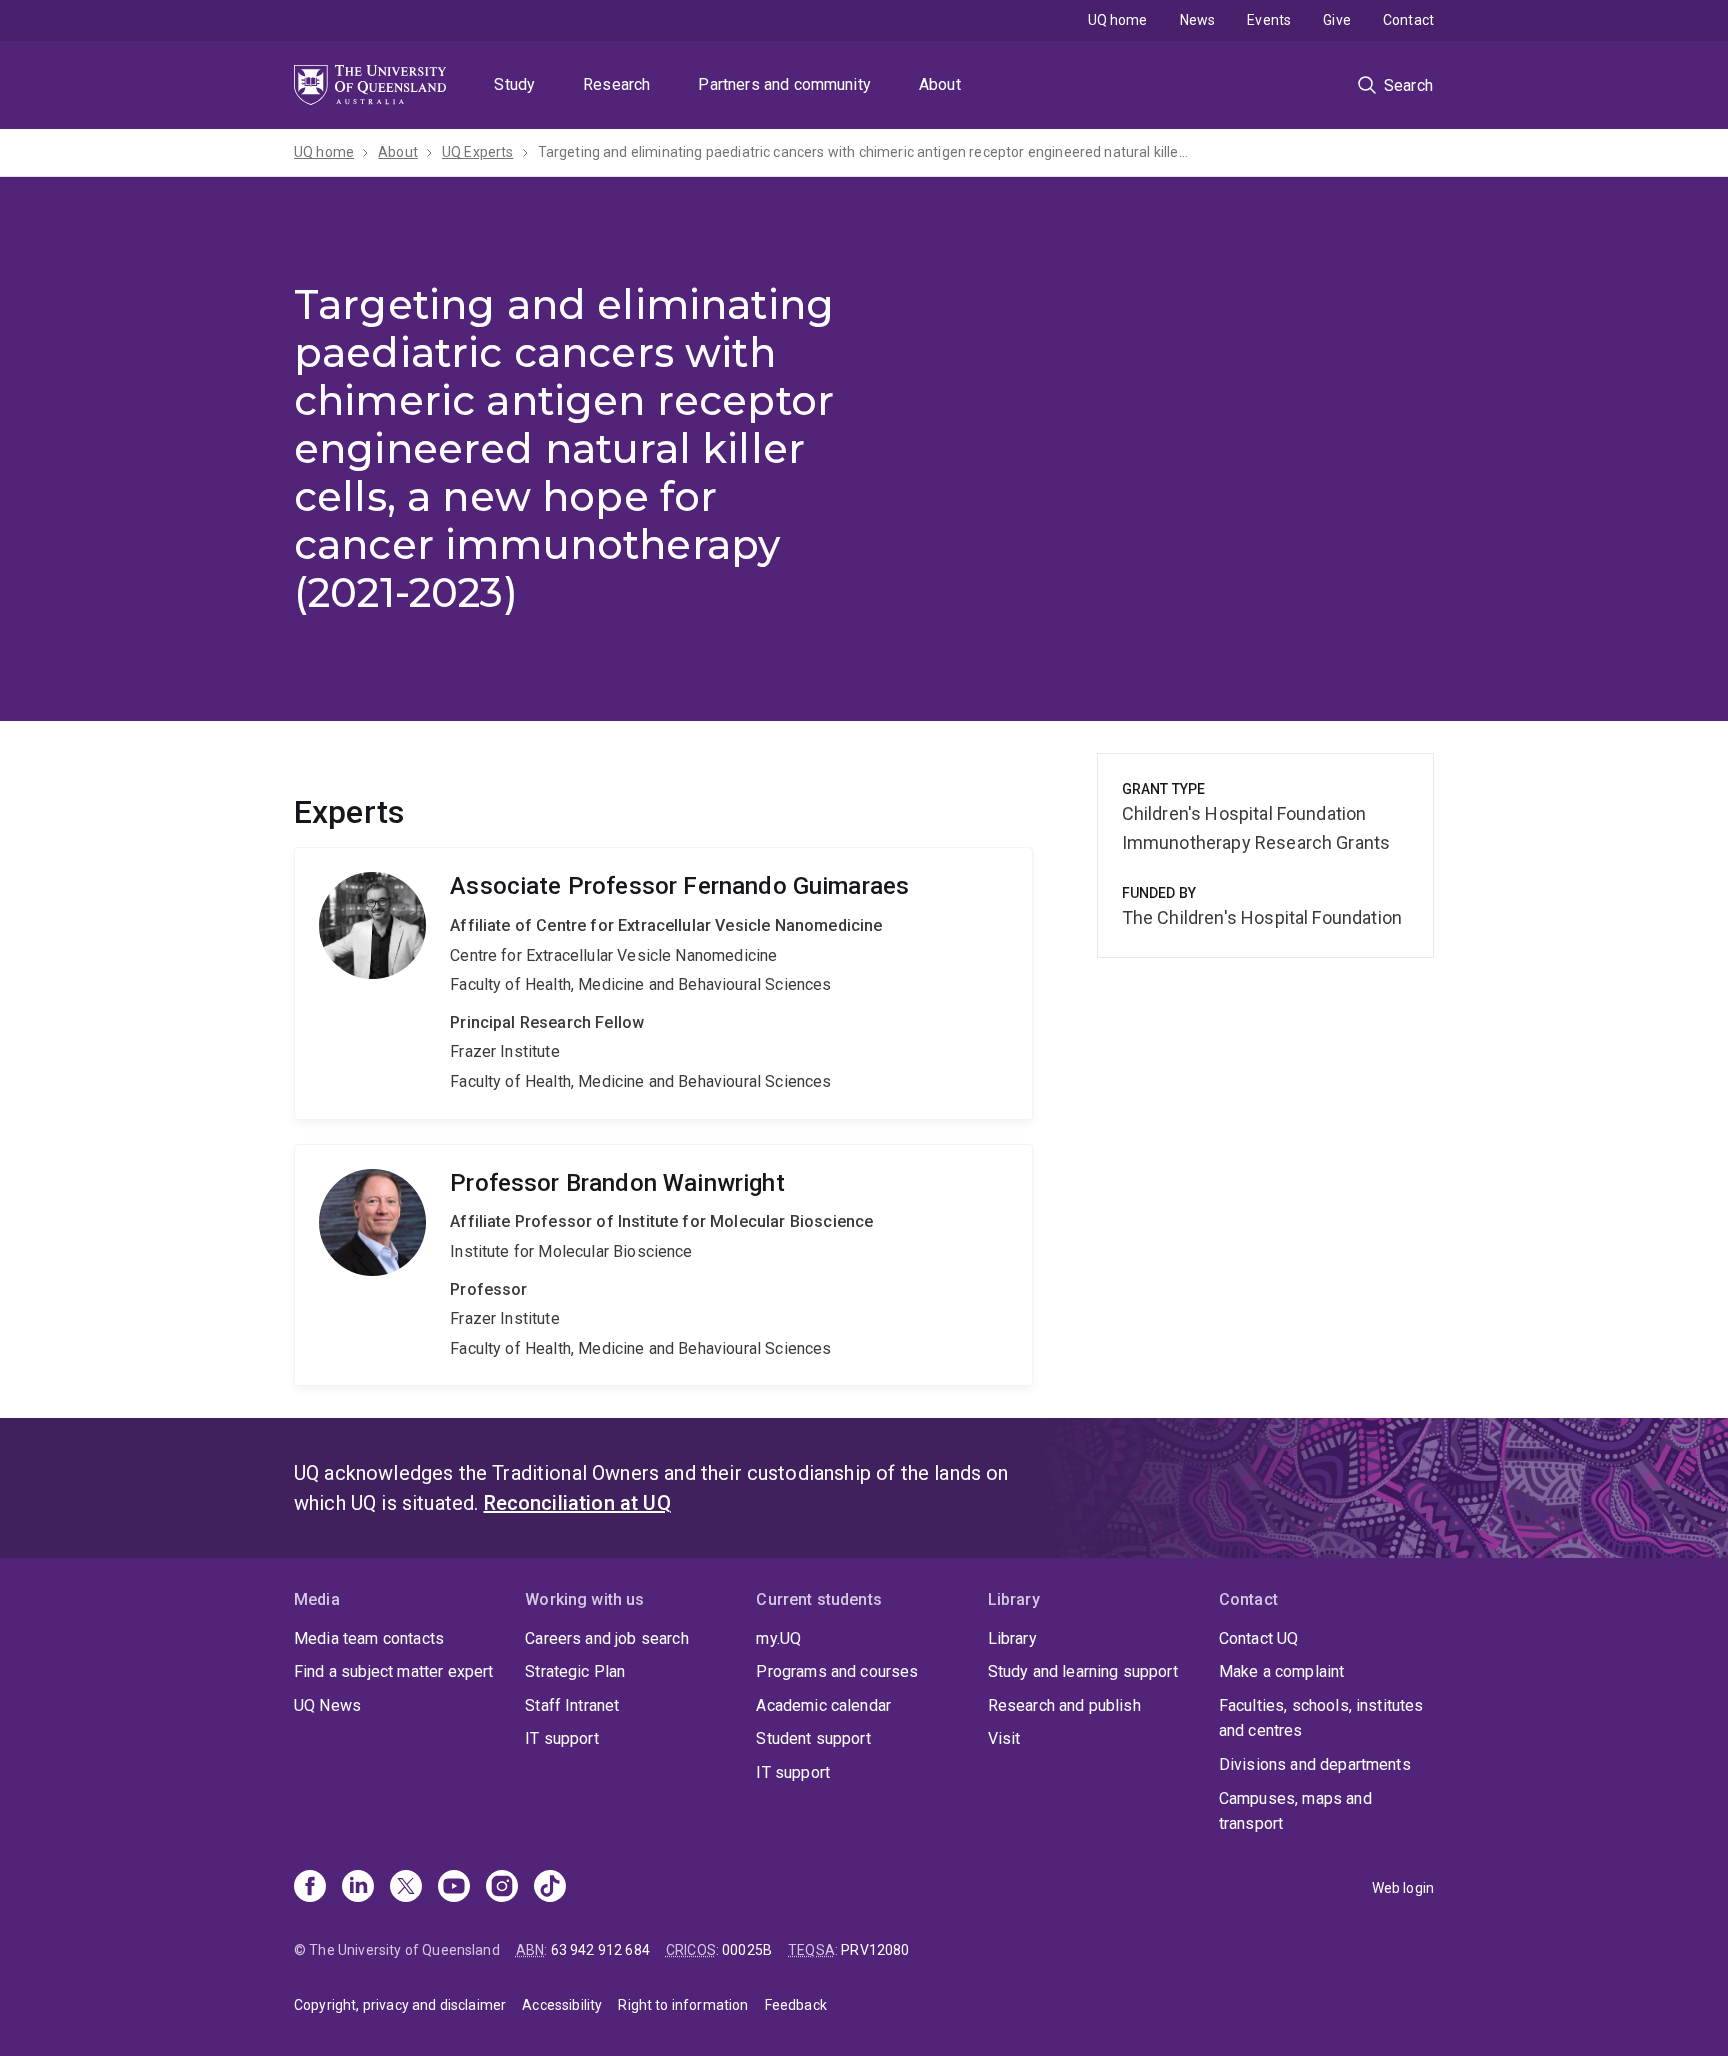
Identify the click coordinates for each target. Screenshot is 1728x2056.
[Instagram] (502, 1888)
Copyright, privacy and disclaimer (400, 2005)
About (940, 84)
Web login (1403, 1888)
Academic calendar (823, 1705)
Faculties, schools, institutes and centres (1321, 1718)
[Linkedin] (358, 1888)
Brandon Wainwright (663, 1265)
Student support (813, 1738)
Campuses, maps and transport (1295, 1811)
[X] (406, 1888)
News (1198, 20)
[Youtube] (454, 1888)
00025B (747, 1950)
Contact (1408, 20)
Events (1269, 20)
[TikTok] (550, 1888)
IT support (562, 1738)
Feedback (796, 2005)
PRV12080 (875, 1950)
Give (1337, 20)
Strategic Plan (575, 1671)
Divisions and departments (1315, 1764)
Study (514, 84)
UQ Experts (478, 152)
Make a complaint (1282, 1671)
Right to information (683, 2005)
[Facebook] (310, 1888)
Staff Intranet (572, 1705)
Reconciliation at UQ (577, 1503)
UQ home (1118, 20)
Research (616, 84)
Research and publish (1064, 1705)
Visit (1004, 1738)
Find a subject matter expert (393, 1671)
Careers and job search (607, 1638)
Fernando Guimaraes (663, 983)
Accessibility (562, 2005)
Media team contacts (369, 1638)
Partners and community (784, 84)
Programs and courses (837, 1671)
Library (1012, 1638)
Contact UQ (1259, 1638)
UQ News (327, 1705)
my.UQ (778, 1638)
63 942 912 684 (600, 1950)
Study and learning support (1083, 1671)
